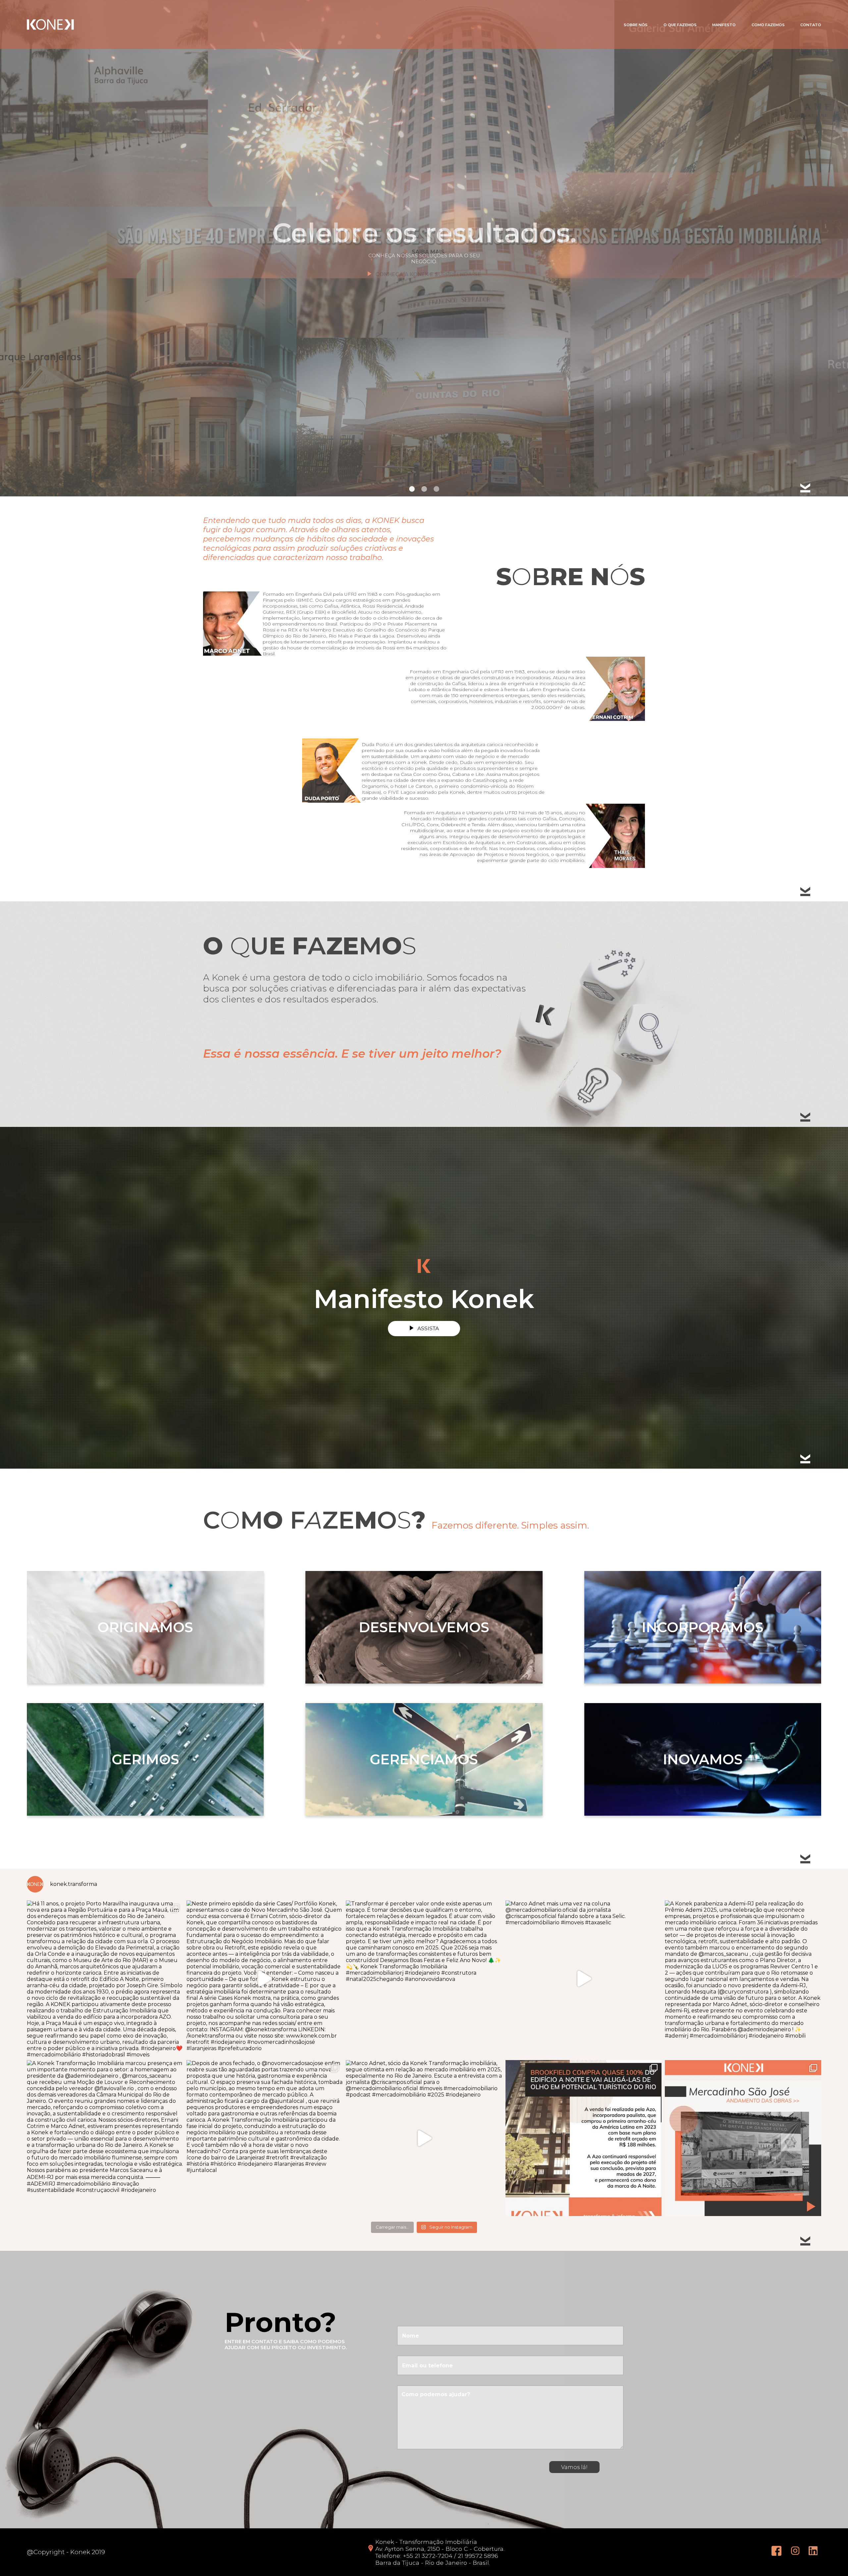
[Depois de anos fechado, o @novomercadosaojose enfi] (265, 2138)
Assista (428, 1328)
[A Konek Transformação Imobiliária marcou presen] (105, 2138)
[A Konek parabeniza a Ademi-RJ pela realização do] (743, 1979)
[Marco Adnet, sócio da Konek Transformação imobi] (424, 2138)
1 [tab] (412, 489)
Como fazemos (768, 25)
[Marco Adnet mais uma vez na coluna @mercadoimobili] (584, 1979)
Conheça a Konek (428, 274)
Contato (811, 25)
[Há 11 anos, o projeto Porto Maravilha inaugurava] (105, 1979)
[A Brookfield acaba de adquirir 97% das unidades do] (584, 2138)
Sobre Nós (636, 25)
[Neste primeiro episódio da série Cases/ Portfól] (265, 1979)
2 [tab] (424, 489)
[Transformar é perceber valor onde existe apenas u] (424, 1979)
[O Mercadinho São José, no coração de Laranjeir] (743, 2138)
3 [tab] (436, 489)
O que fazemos (680, 25)
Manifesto (724, 25)
